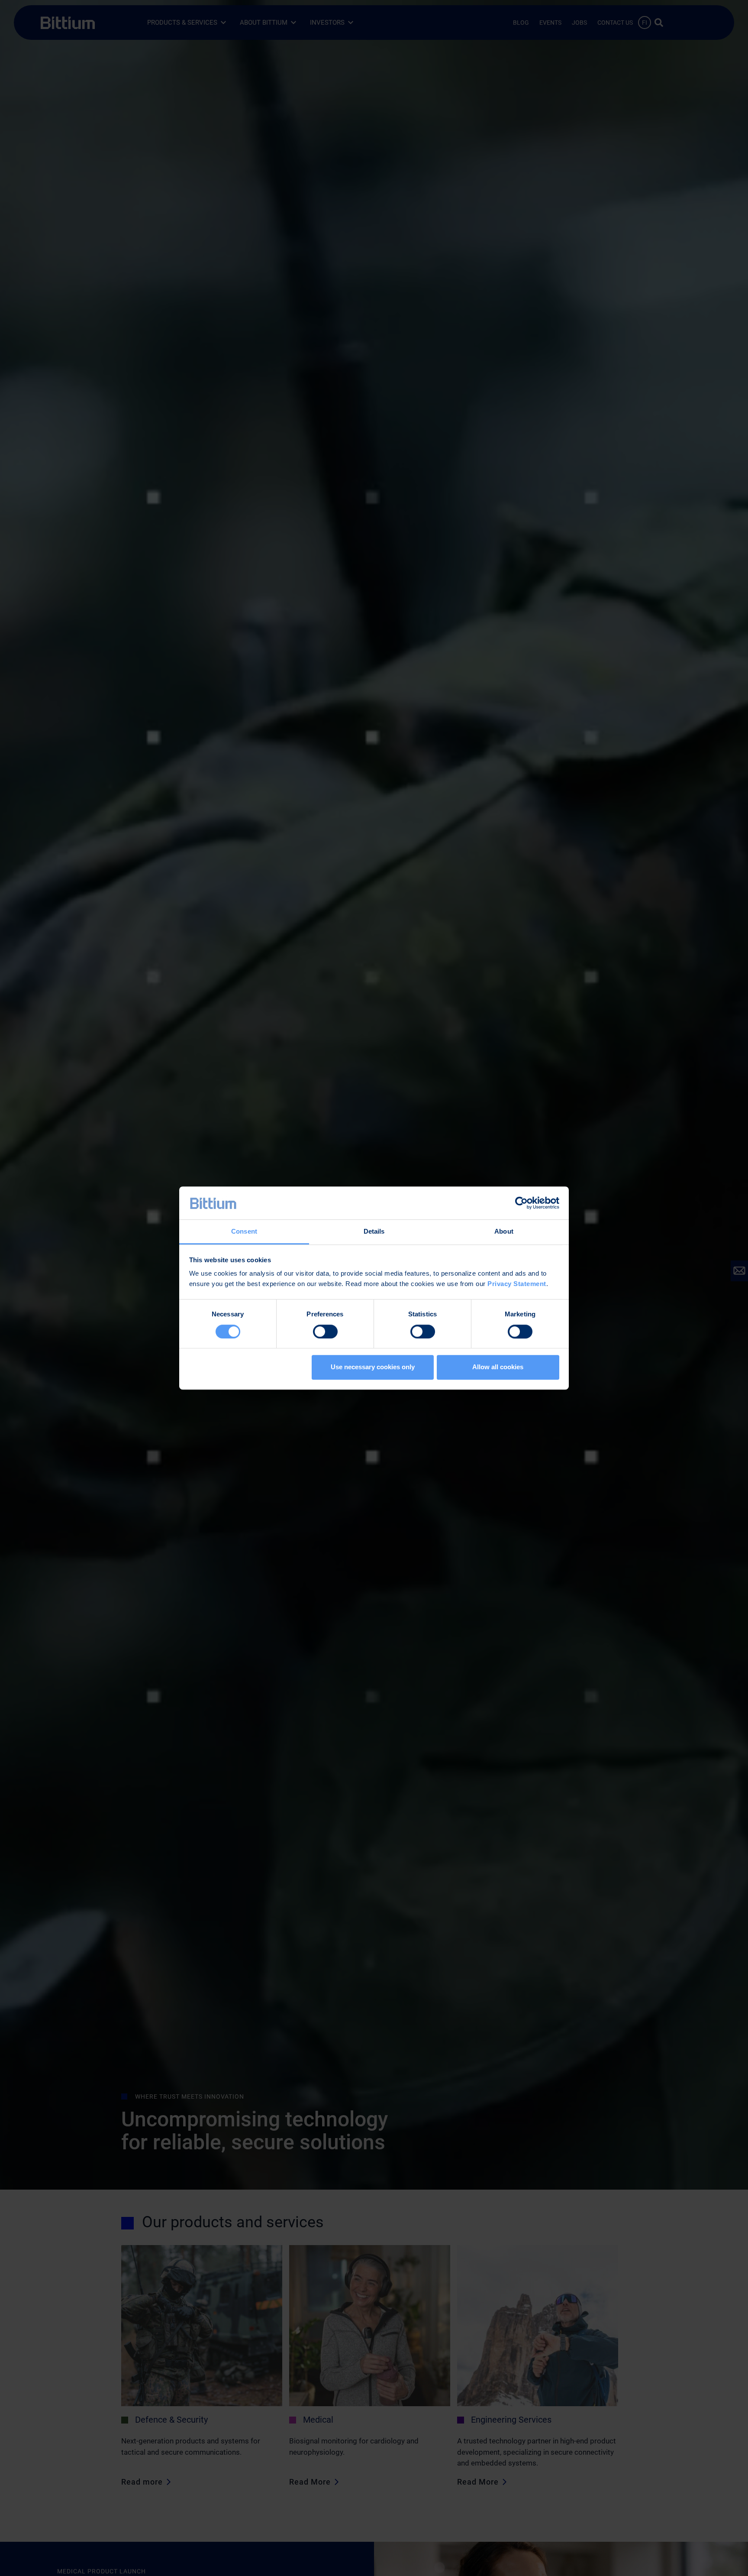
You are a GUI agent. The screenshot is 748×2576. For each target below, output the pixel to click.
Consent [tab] (244, 1232)
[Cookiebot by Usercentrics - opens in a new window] (521, 1203)
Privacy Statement (517, 1284)
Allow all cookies (498, 1367)
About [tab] (504, 1232)
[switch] (325, 1332)
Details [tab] (374, 1232)
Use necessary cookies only (373, 1367)
